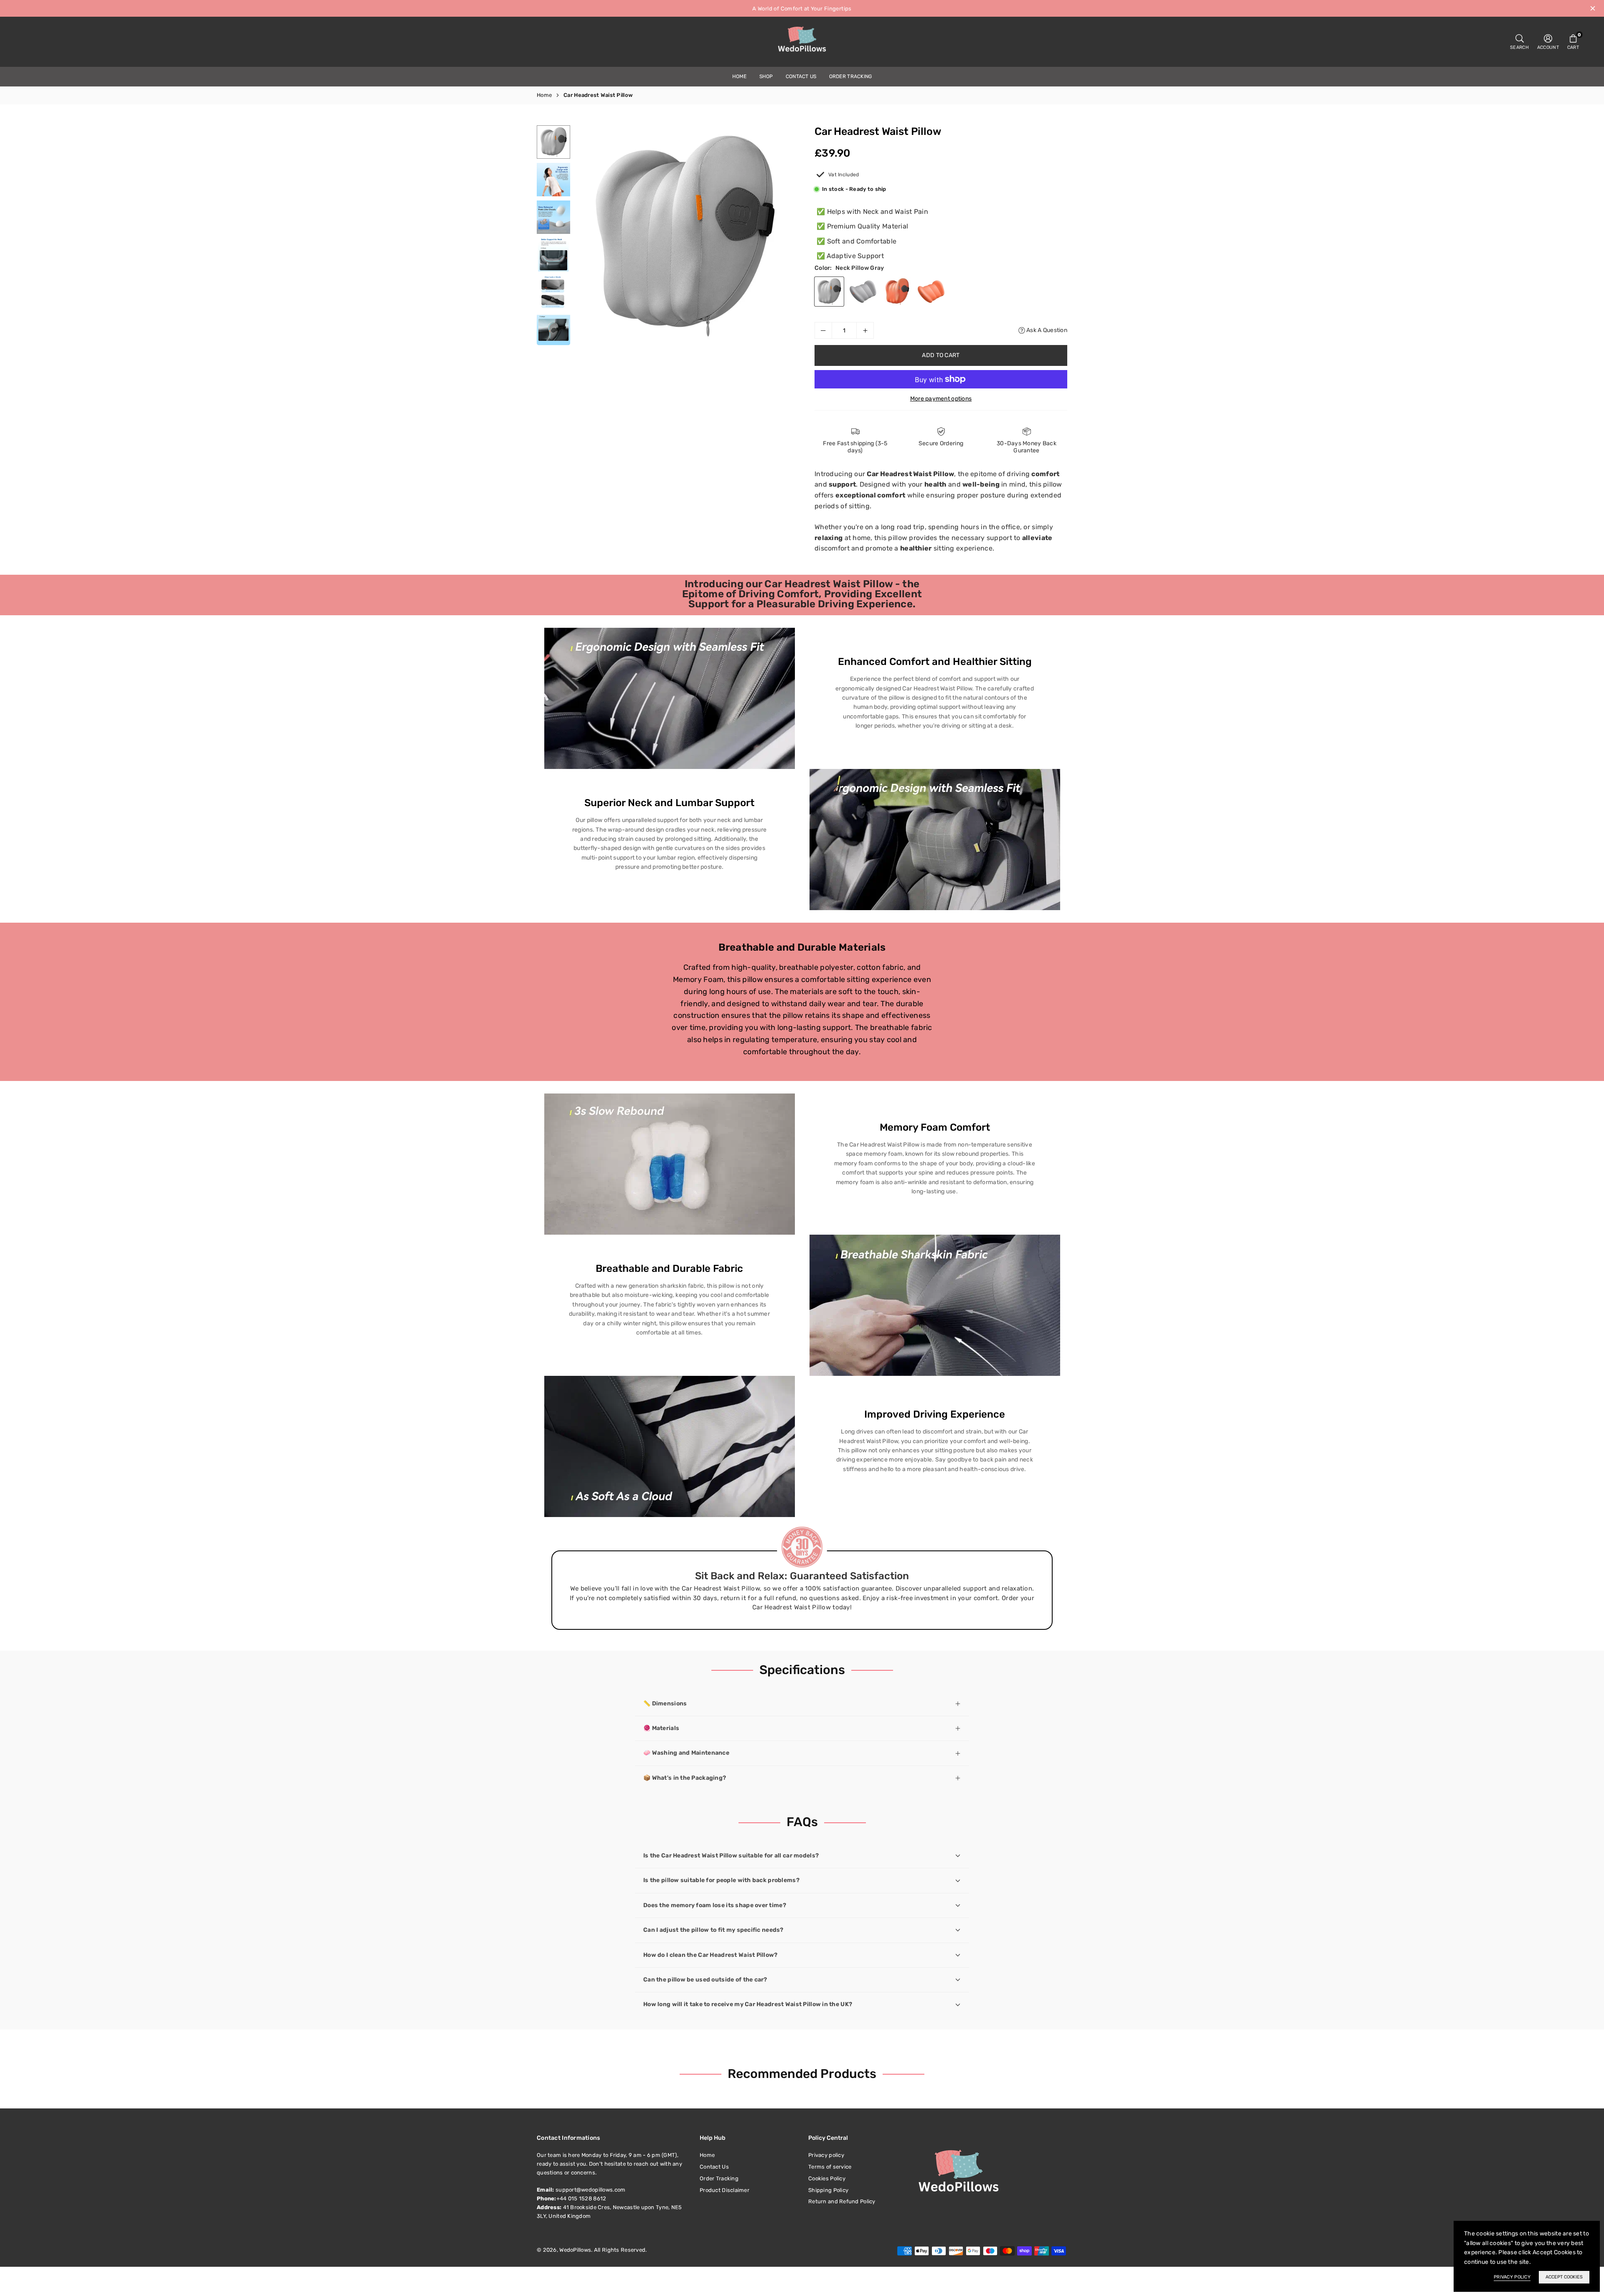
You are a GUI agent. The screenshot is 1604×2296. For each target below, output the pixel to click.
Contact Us (801, 76)
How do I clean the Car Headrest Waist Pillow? (711, 1955)
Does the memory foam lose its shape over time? (715, 1905)
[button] (1573, 42)
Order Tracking (851, 76)
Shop (766, 76)
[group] (685, 236)
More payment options (941, 399)
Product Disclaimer (725, 2190)
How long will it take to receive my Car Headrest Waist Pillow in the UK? (748, 2004)
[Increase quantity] (865, 330)
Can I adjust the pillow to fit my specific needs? (713, 1930)
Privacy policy (826, 2155)
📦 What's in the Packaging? (685, 1778)
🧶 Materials (661, 1728)
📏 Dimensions (665, 1704)
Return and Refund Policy (842, 2201)
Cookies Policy (827, 2178)
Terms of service (830, 2167)
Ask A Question (1046, 330)
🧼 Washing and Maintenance (686, 1753)
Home (740, 76)
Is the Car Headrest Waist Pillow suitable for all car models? (731, 1856)
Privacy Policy (1512, 2277)
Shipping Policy (828, 2190)
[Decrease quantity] (823, 330)
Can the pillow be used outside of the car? (705, 1980)
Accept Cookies (1564, 2277)
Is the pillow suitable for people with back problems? (721, 1880)
